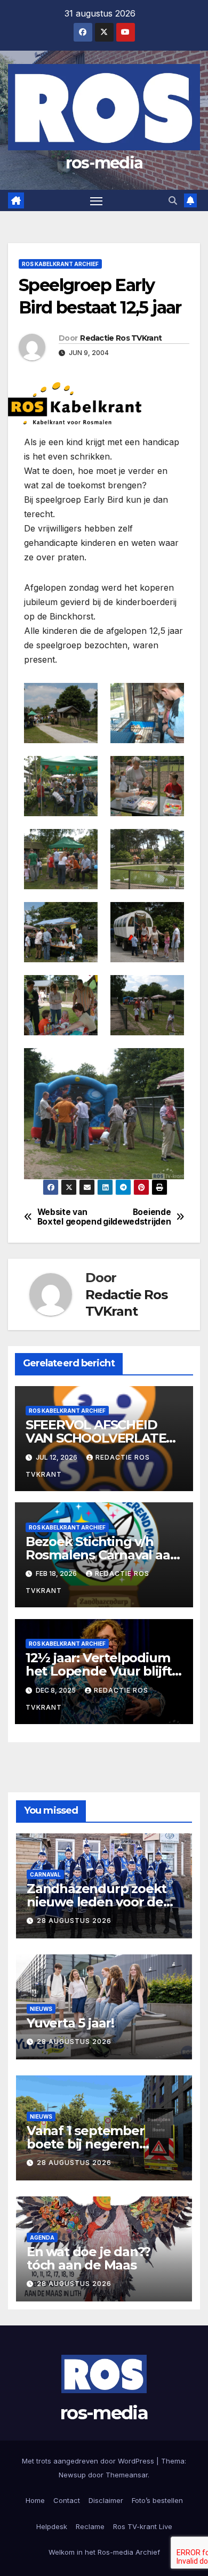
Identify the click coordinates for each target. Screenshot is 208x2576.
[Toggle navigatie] (97, 200)
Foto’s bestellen (157, 2500)
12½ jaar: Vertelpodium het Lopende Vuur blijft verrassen (99, 1671)
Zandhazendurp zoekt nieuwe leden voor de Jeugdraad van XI (97, 1902)
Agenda (42, 2237)
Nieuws (41, 2009)
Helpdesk (52, 2526)
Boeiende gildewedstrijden (137, 1217)
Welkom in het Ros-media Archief (104, 2552)
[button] (173, 200)
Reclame (90, 2526)
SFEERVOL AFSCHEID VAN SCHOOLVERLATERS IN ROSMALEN (104, 1438)
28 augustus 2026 (74, 1921)
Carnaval (45, 1874)
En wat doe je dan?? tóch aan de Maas (89, 2258)
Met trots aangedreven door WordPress (89, 2461)
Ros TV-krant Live (143, 2526)
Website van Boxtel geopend (70, 1217)
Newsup (72, 2475)
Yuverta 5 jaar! (70, 2023)
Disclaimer (106, 2500)
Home (35, 2500)
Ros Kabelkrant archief (60, 264)
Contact (67, 2500)
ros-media (104, 163)
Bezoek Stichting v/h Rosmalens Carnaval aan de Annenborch (102, 1555)
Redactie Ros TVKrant (121, 338)
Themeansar (127, 2475)
